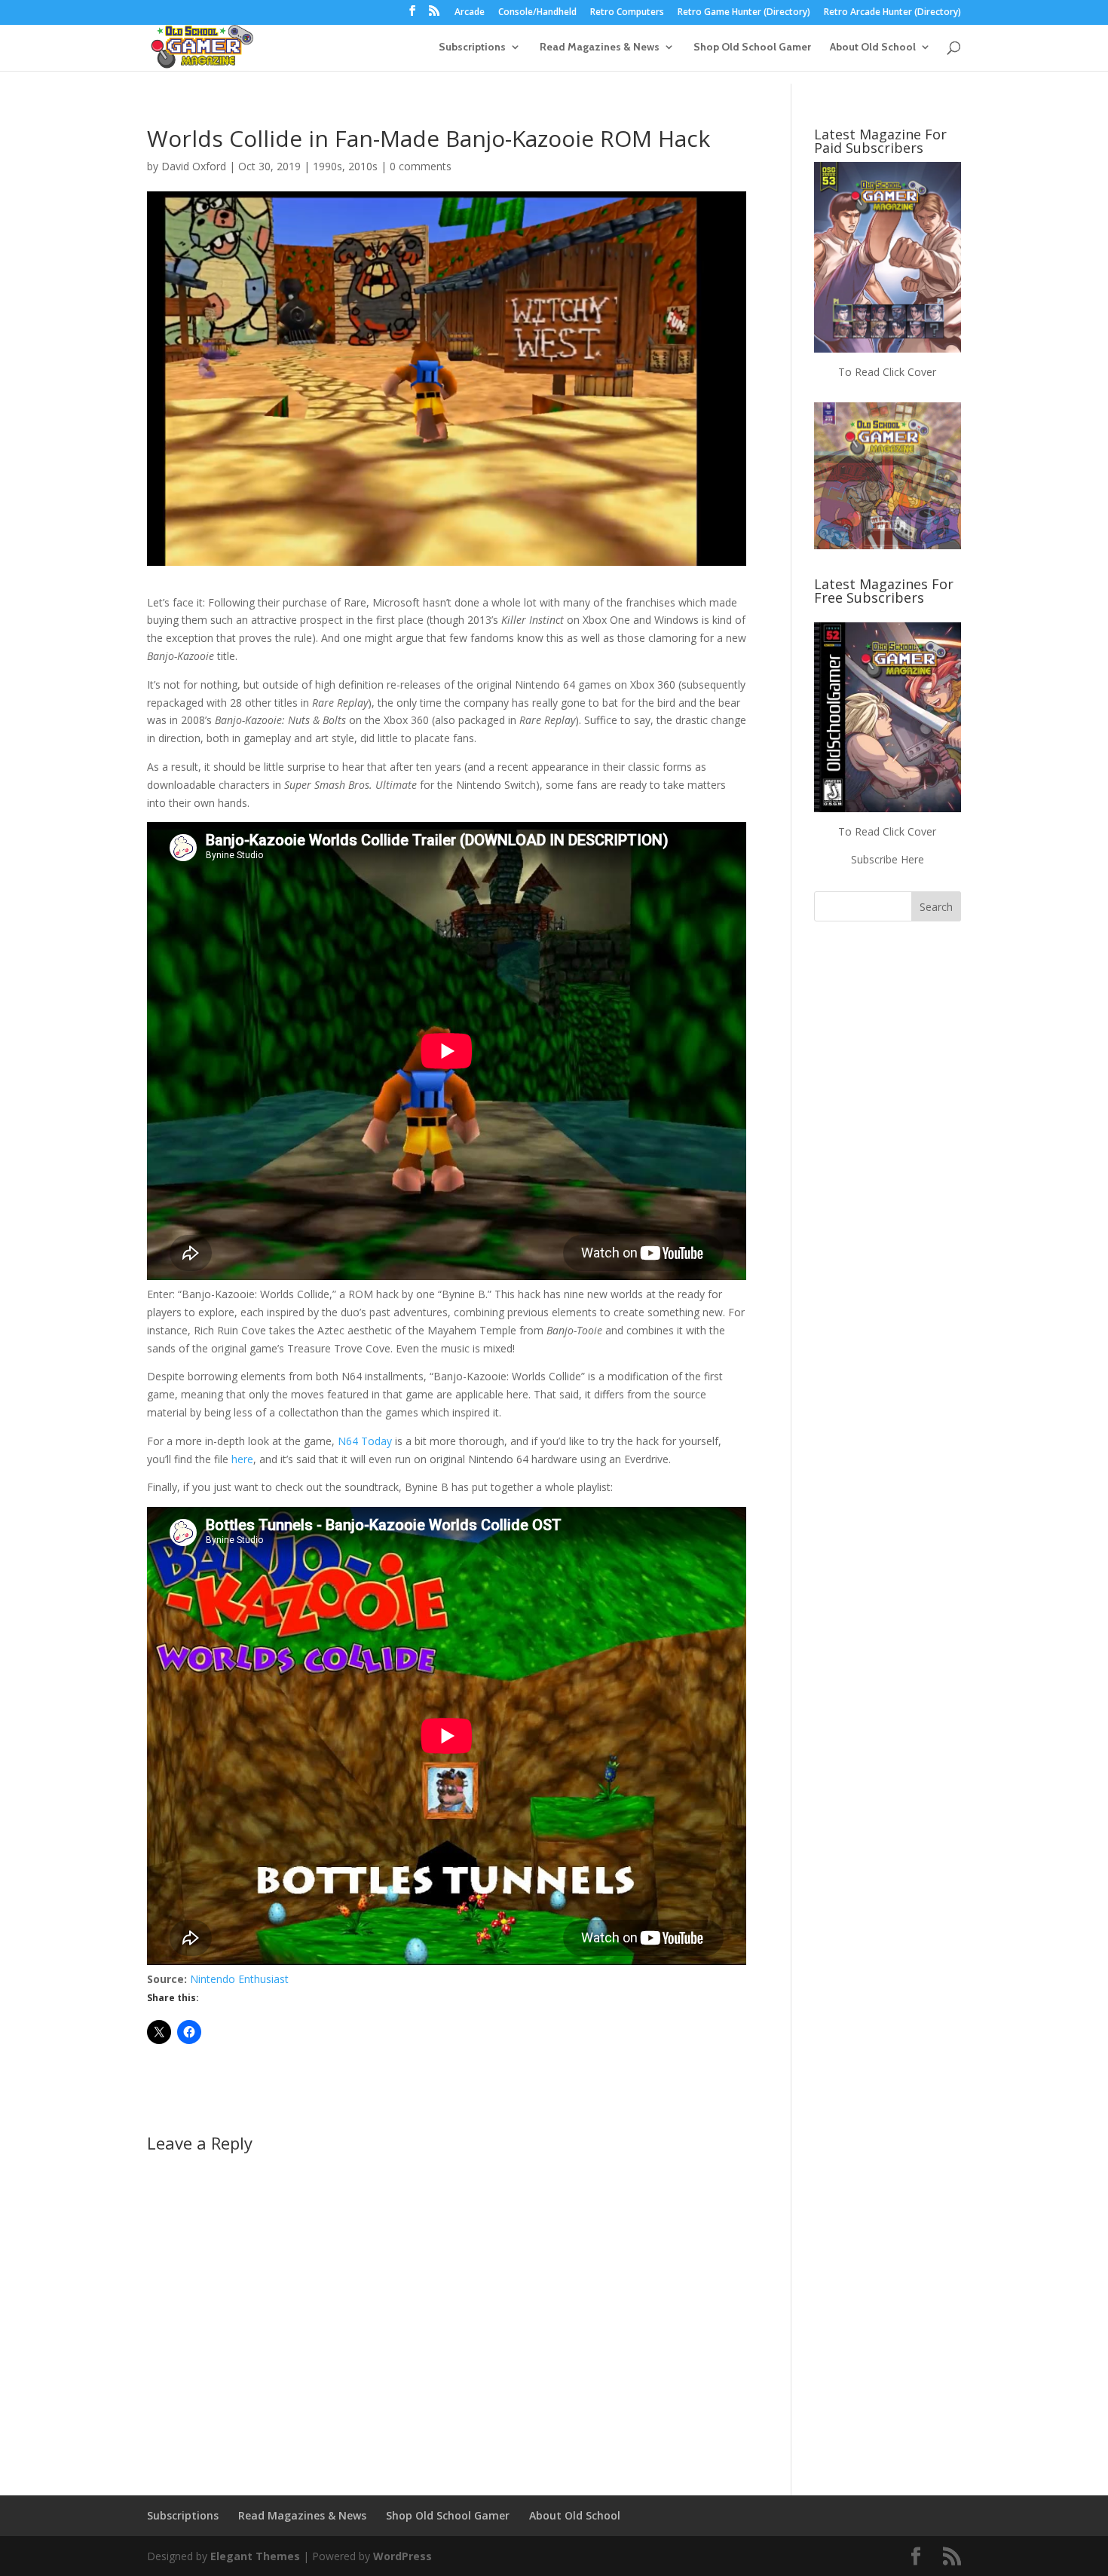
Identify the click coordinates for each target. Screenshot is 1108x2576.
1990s (328, 166)
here (242, 1459)
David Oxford (194, 166)
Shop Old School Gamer (752, 47)
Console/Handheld (537, 13)
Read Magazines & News (600, 47)
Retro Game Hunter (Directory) (744, 13)
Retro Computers (627, 13)
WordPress (402, 2556)
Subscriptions (472, 47)
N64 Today (365, 1441)
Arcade (470, 13)
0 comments (421, 166)
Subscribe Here (888, 859)
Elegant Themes (255, 2556)
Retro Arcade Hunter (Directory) (892, 13)
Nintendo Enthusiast (239, 1979)
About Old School (873, 47)
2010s (363, 166)
